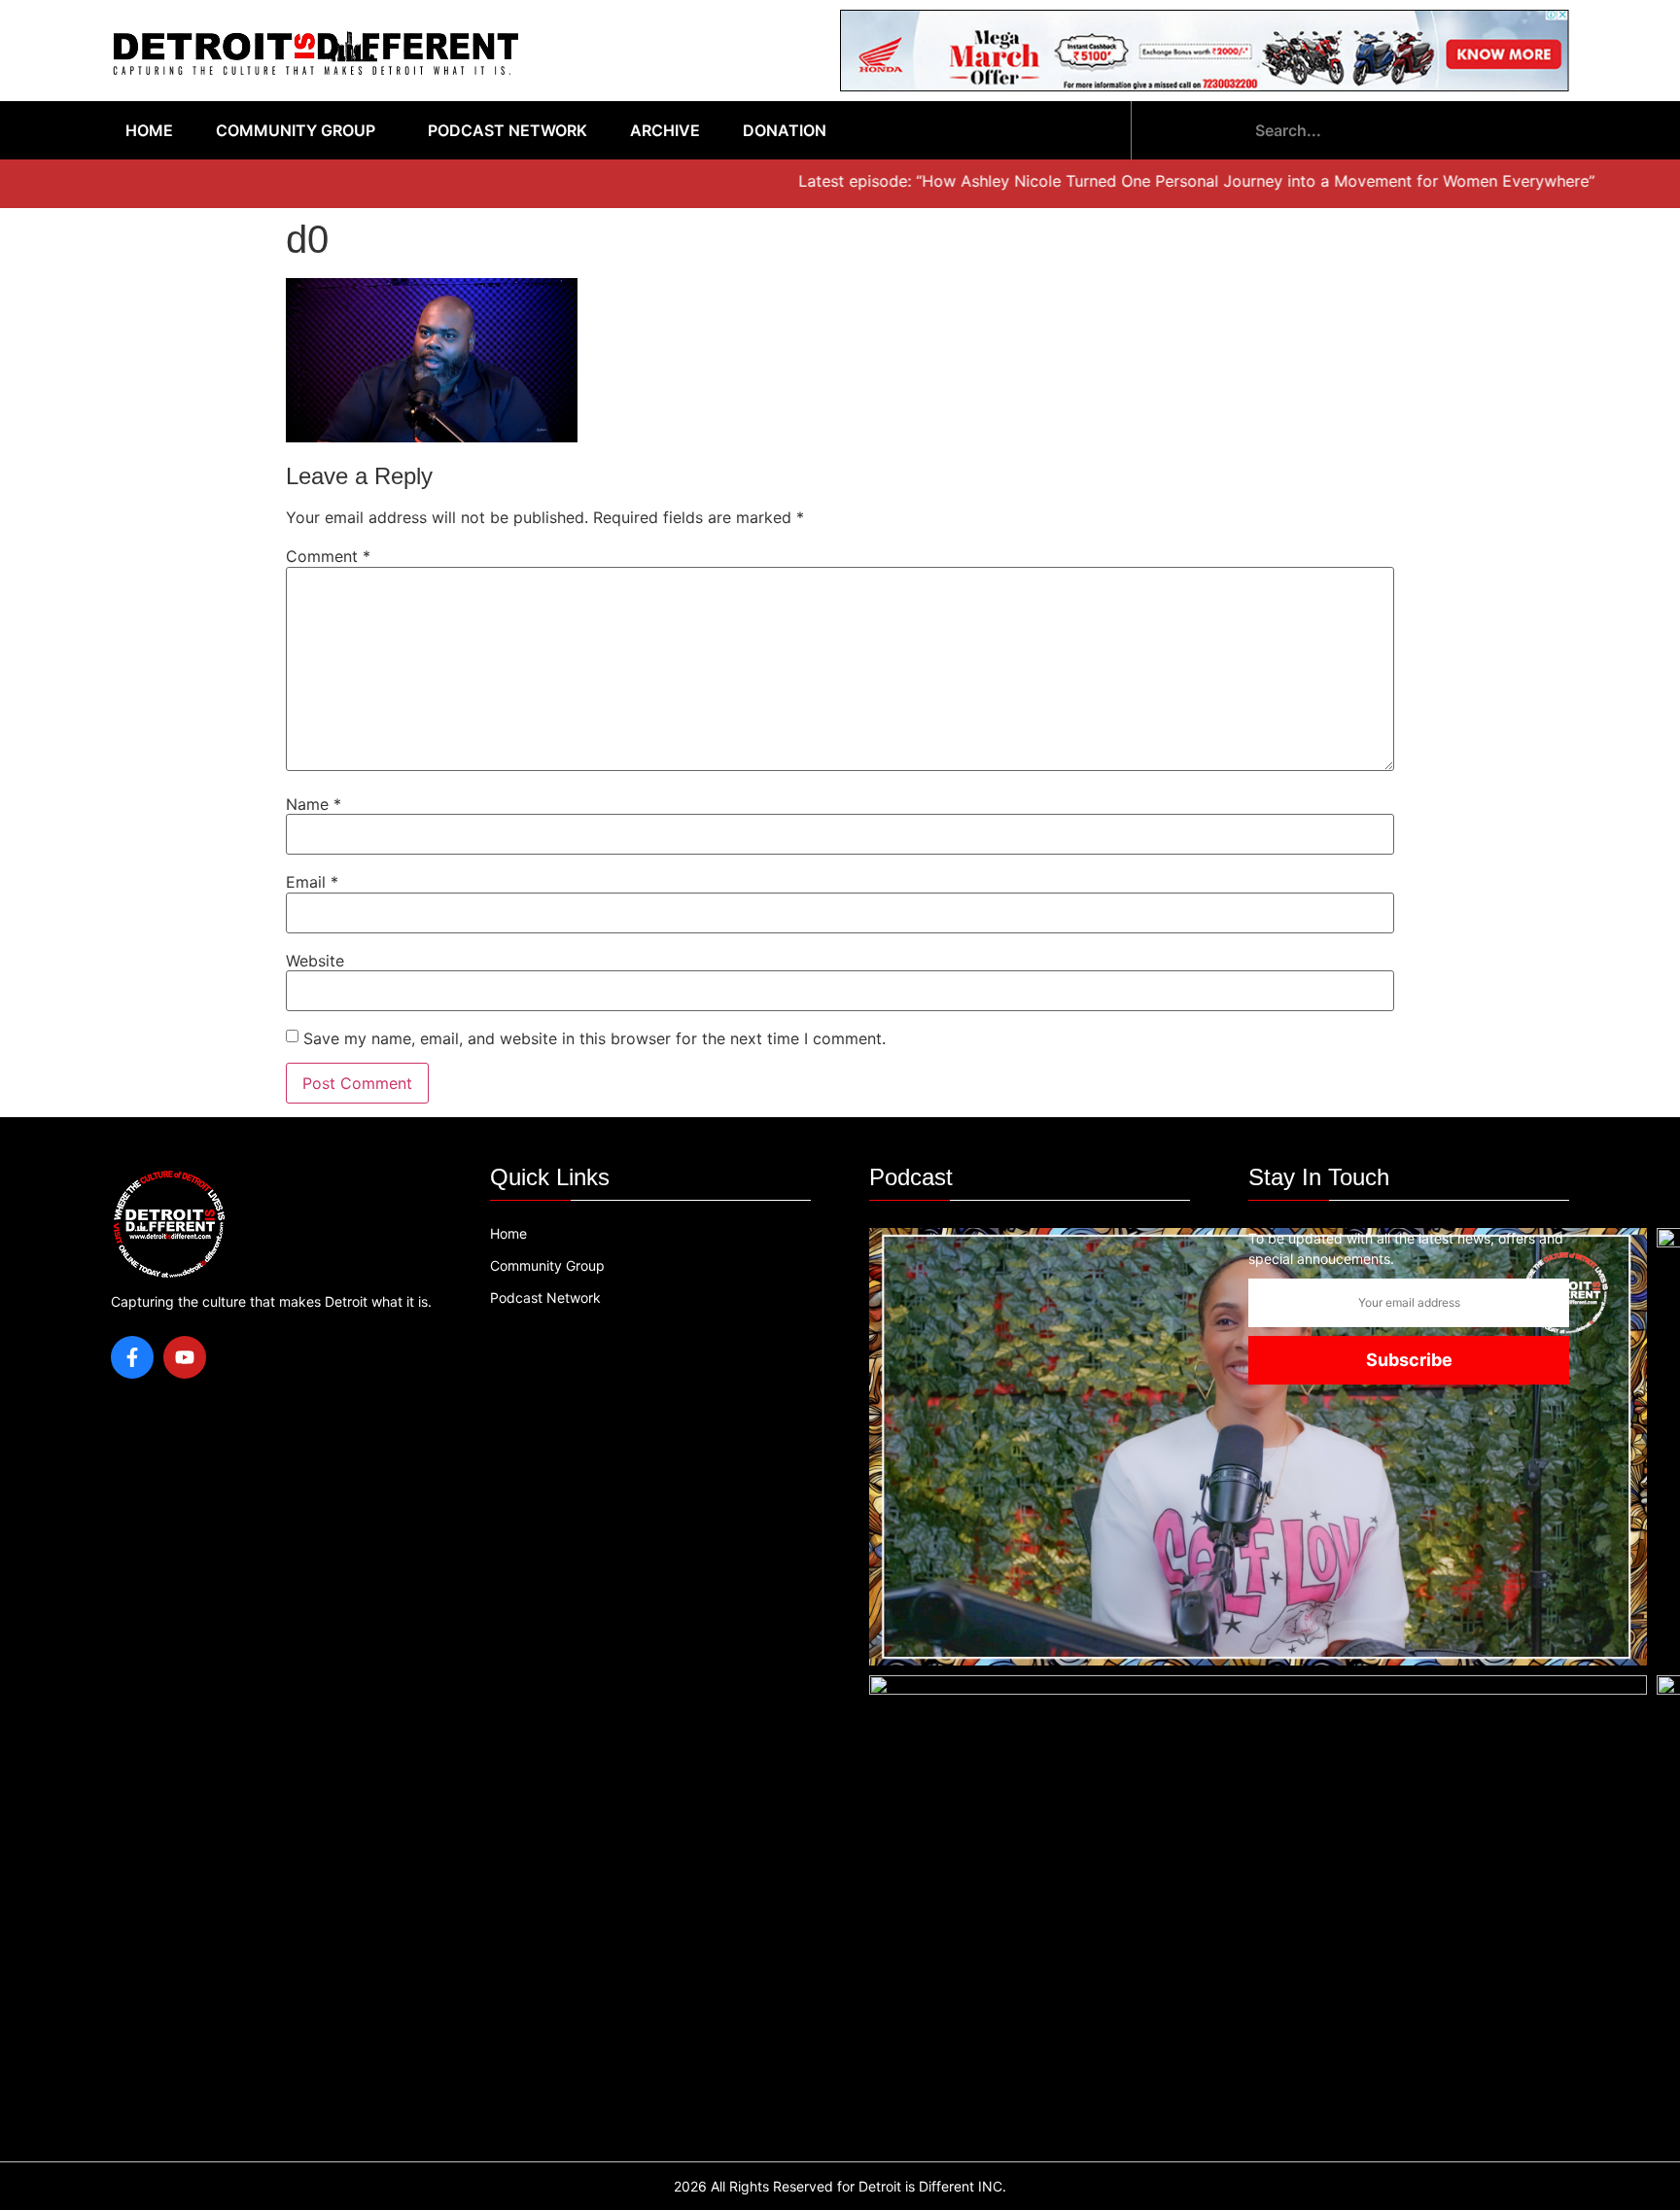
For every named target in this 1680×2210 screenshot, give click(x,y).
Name (314, 804)
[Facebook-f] (132, 1357)
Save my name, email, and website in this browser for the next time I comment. (595, 1038)
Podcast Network (507, 130)
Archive (665, 130)
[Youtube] (185, 1357)
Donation (785, 130)
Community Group (296, 130)
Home (149, 130)
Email (312, 882)
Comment (328, 556)
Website (315, 961)
